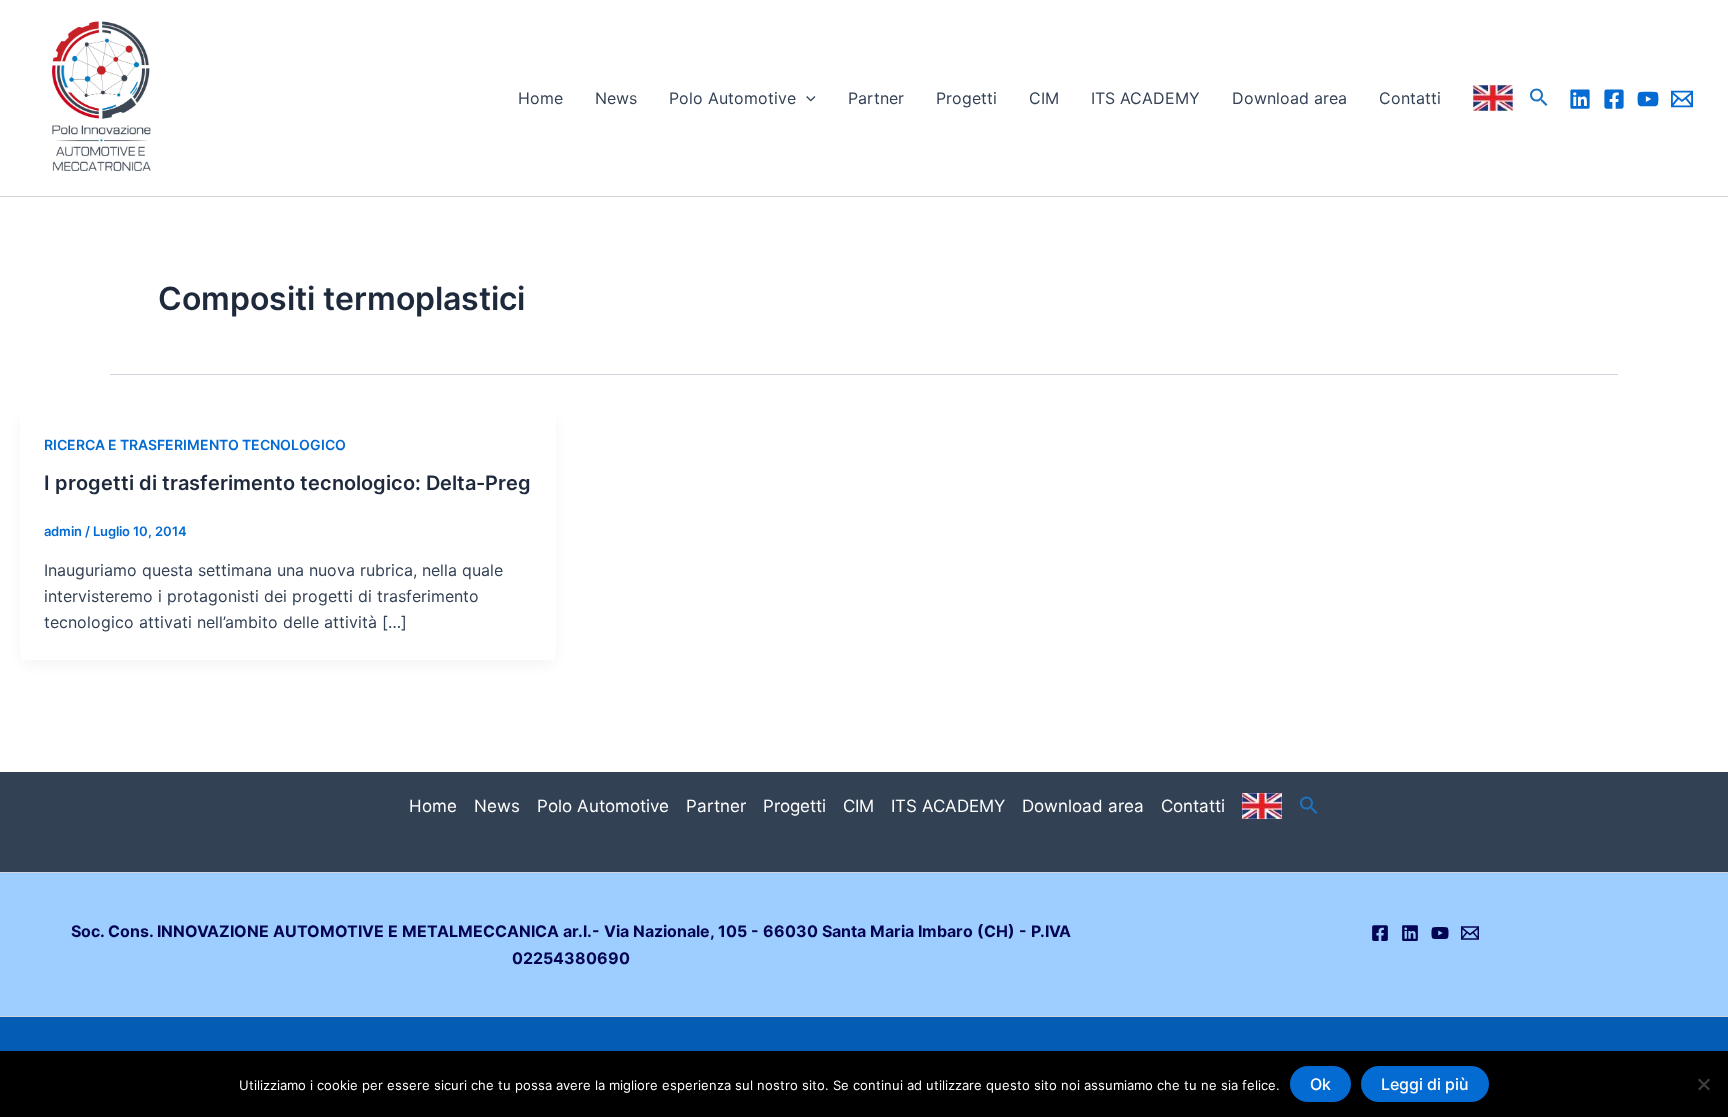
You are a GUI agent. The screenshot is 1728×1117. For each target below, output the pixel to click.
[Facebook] (1614, 99)
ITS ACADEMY (1145, 98)
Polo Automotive (732, 98)
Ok (1320, 1084)
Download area (1289, 98)
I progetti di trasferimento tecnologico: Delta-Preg (287, 483)
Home (540, 98)
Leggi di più (1425, 1084)
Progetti (966, 98)
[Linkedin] (1580, 99)
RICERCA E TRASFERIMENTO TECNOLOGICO (195, 444)
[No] (1703, 1084)
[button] (806, 98)
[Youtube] (1648, 99)
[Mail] (1682, 99)
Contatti (1410, 98)
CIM (1044, 98)
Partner (876, 98)
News (616, 98)
